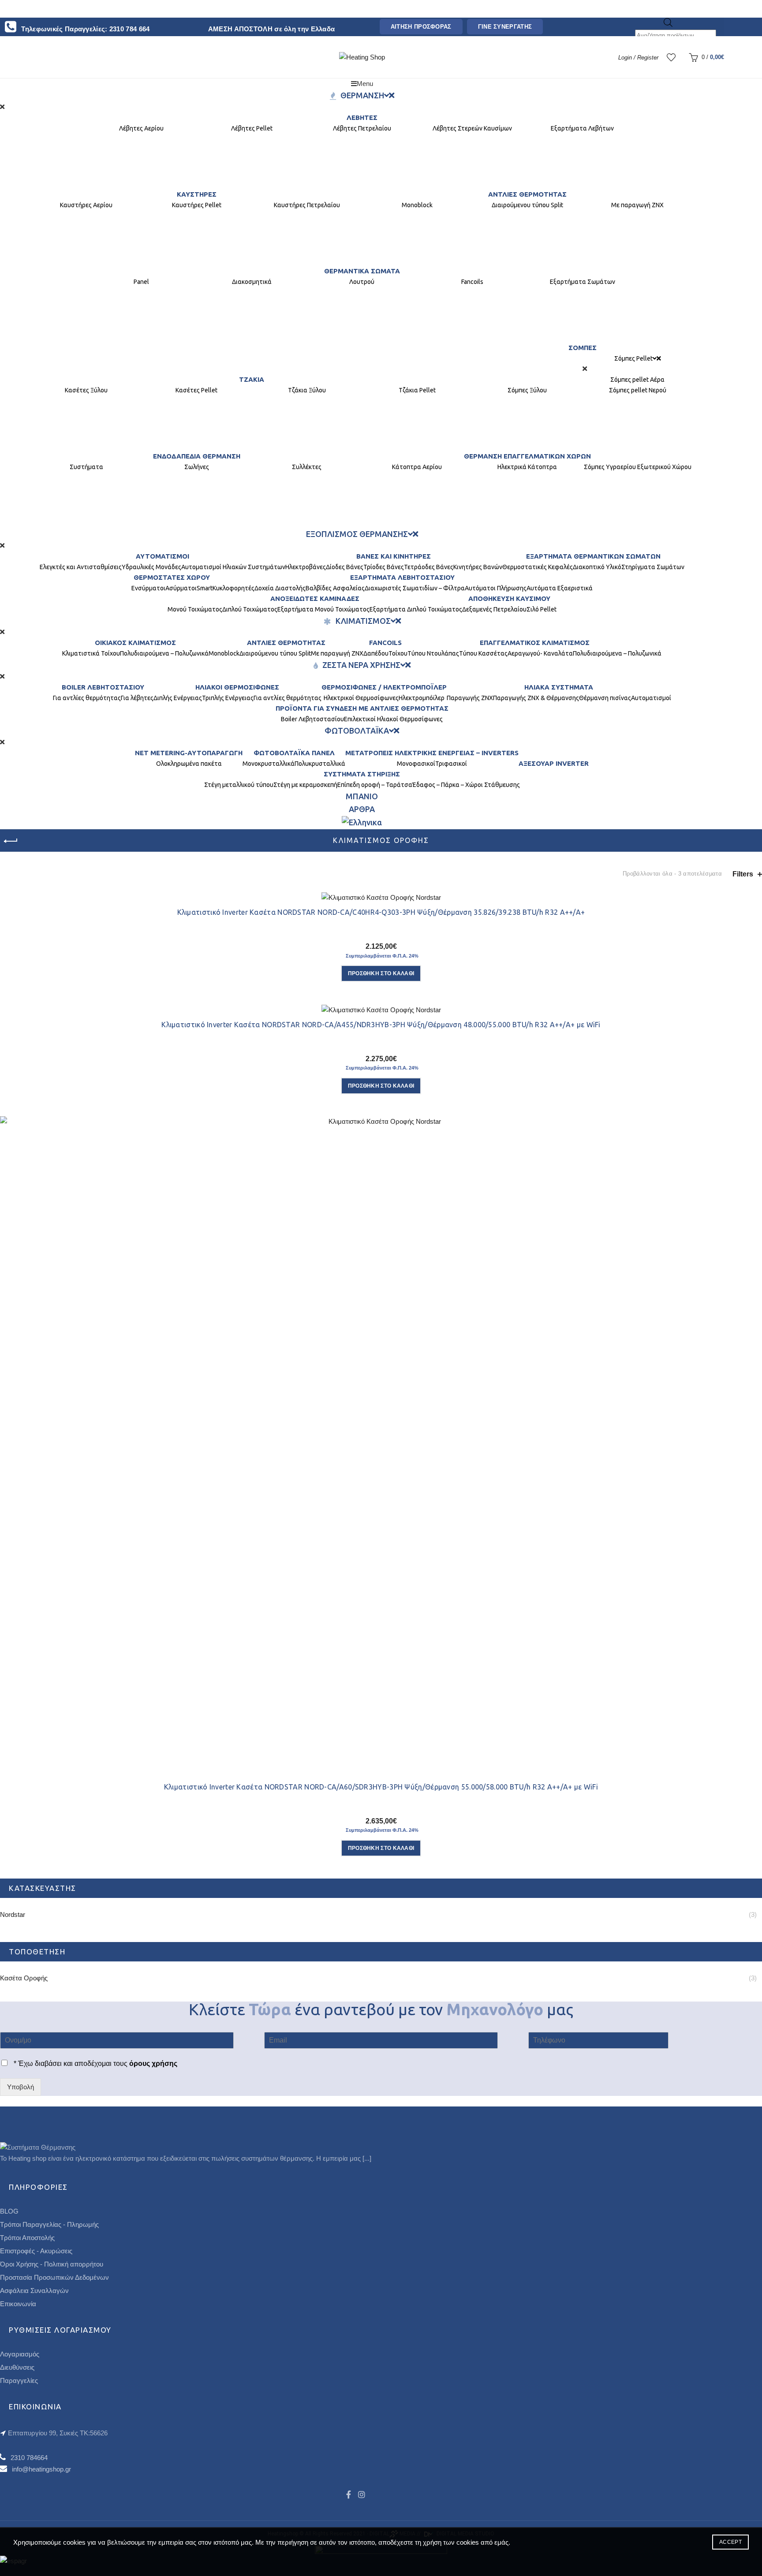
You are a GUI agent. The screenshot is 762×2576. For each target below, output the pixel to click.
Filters (743, 874)
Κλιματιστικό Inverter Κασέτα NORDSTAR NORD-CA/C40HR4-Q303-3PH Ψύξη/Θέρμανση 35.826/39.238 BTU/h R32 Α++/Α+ (381, 912)
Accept (730, 2542)
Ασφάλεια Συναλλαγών (34, 2291)
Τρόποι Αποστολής (27, 2238)
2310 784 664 (130, 29)
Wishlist (676, 53)
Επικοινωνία (18, 2304)
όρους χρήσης (152, 2063)
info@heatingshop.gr (41, 2469)
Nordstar (13, 1914)
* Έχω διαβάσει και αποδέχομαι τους (95, 2063)
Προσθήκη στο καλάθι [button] (381, 973)
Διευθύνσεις (17, 2367)
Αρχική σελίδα (26, 874)
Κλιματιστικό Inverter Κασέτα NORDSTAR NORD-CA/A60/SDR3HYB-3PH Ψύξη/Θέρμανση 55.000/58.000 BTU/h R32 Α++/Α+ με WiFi (381, 1787)
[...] (367, 2158)
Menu (365, 84)
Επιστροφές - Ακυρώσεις (36, 2251)
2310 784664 (29, 2458)
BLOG (9, 2211)
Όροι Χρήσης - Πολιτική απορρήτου (52, 2264)
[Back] (11, 841)
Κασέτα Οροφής (24, 1978)
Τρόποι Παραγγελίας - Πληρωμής (49, 2224)
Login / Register (638, 58)
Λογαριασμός (20, 2354)
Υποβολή (21, 2087)
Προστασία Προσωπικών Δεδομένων (54, 2277)
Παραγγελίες (19, 2380)
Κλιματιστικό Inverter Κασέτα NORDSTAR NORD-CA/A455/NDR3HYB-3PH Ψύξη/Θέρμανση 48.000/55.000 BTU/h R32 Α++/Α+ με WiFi (381, 1025)
